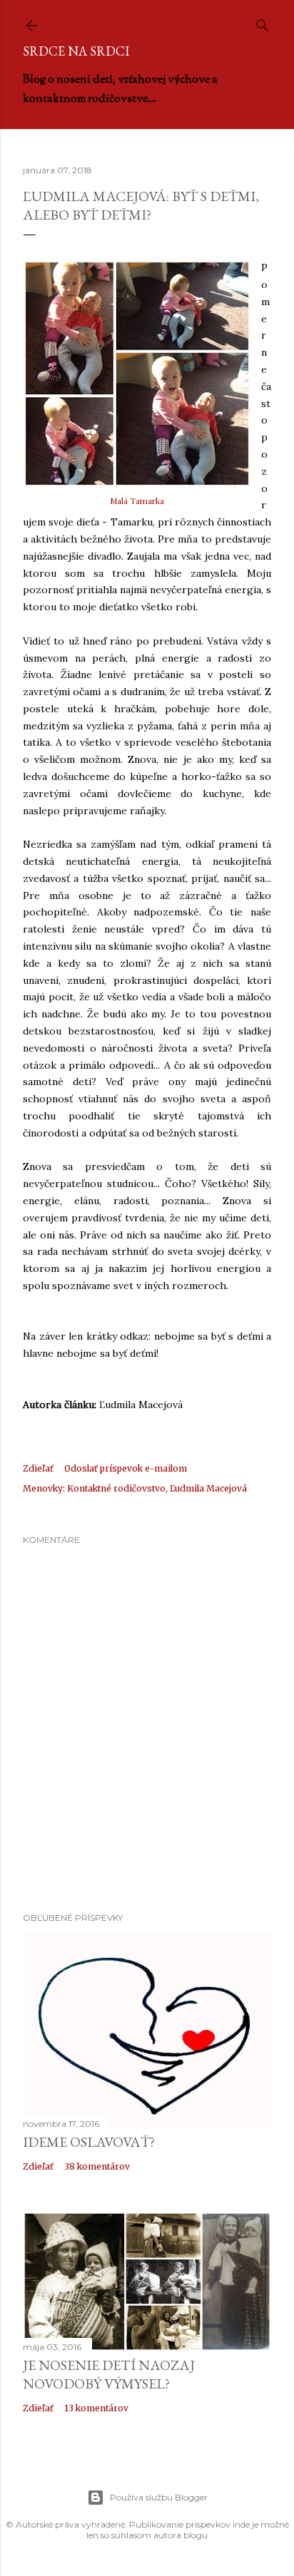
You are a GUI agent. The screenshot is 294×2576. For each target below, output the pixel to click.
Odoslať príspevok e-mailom (126, 1468)
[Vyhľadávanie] (263, 22)
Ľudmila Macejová (208, 1488)
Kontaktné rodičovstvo (116, 1488)
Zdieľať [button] (38, 1468)
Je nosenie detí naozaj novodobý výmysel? (109, 2374)
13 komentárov (96, 2408)
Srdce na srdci (76, 51)
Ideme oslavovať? (89, 2142)
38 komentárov (97, 2166)
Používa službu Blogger (159, 2497)
